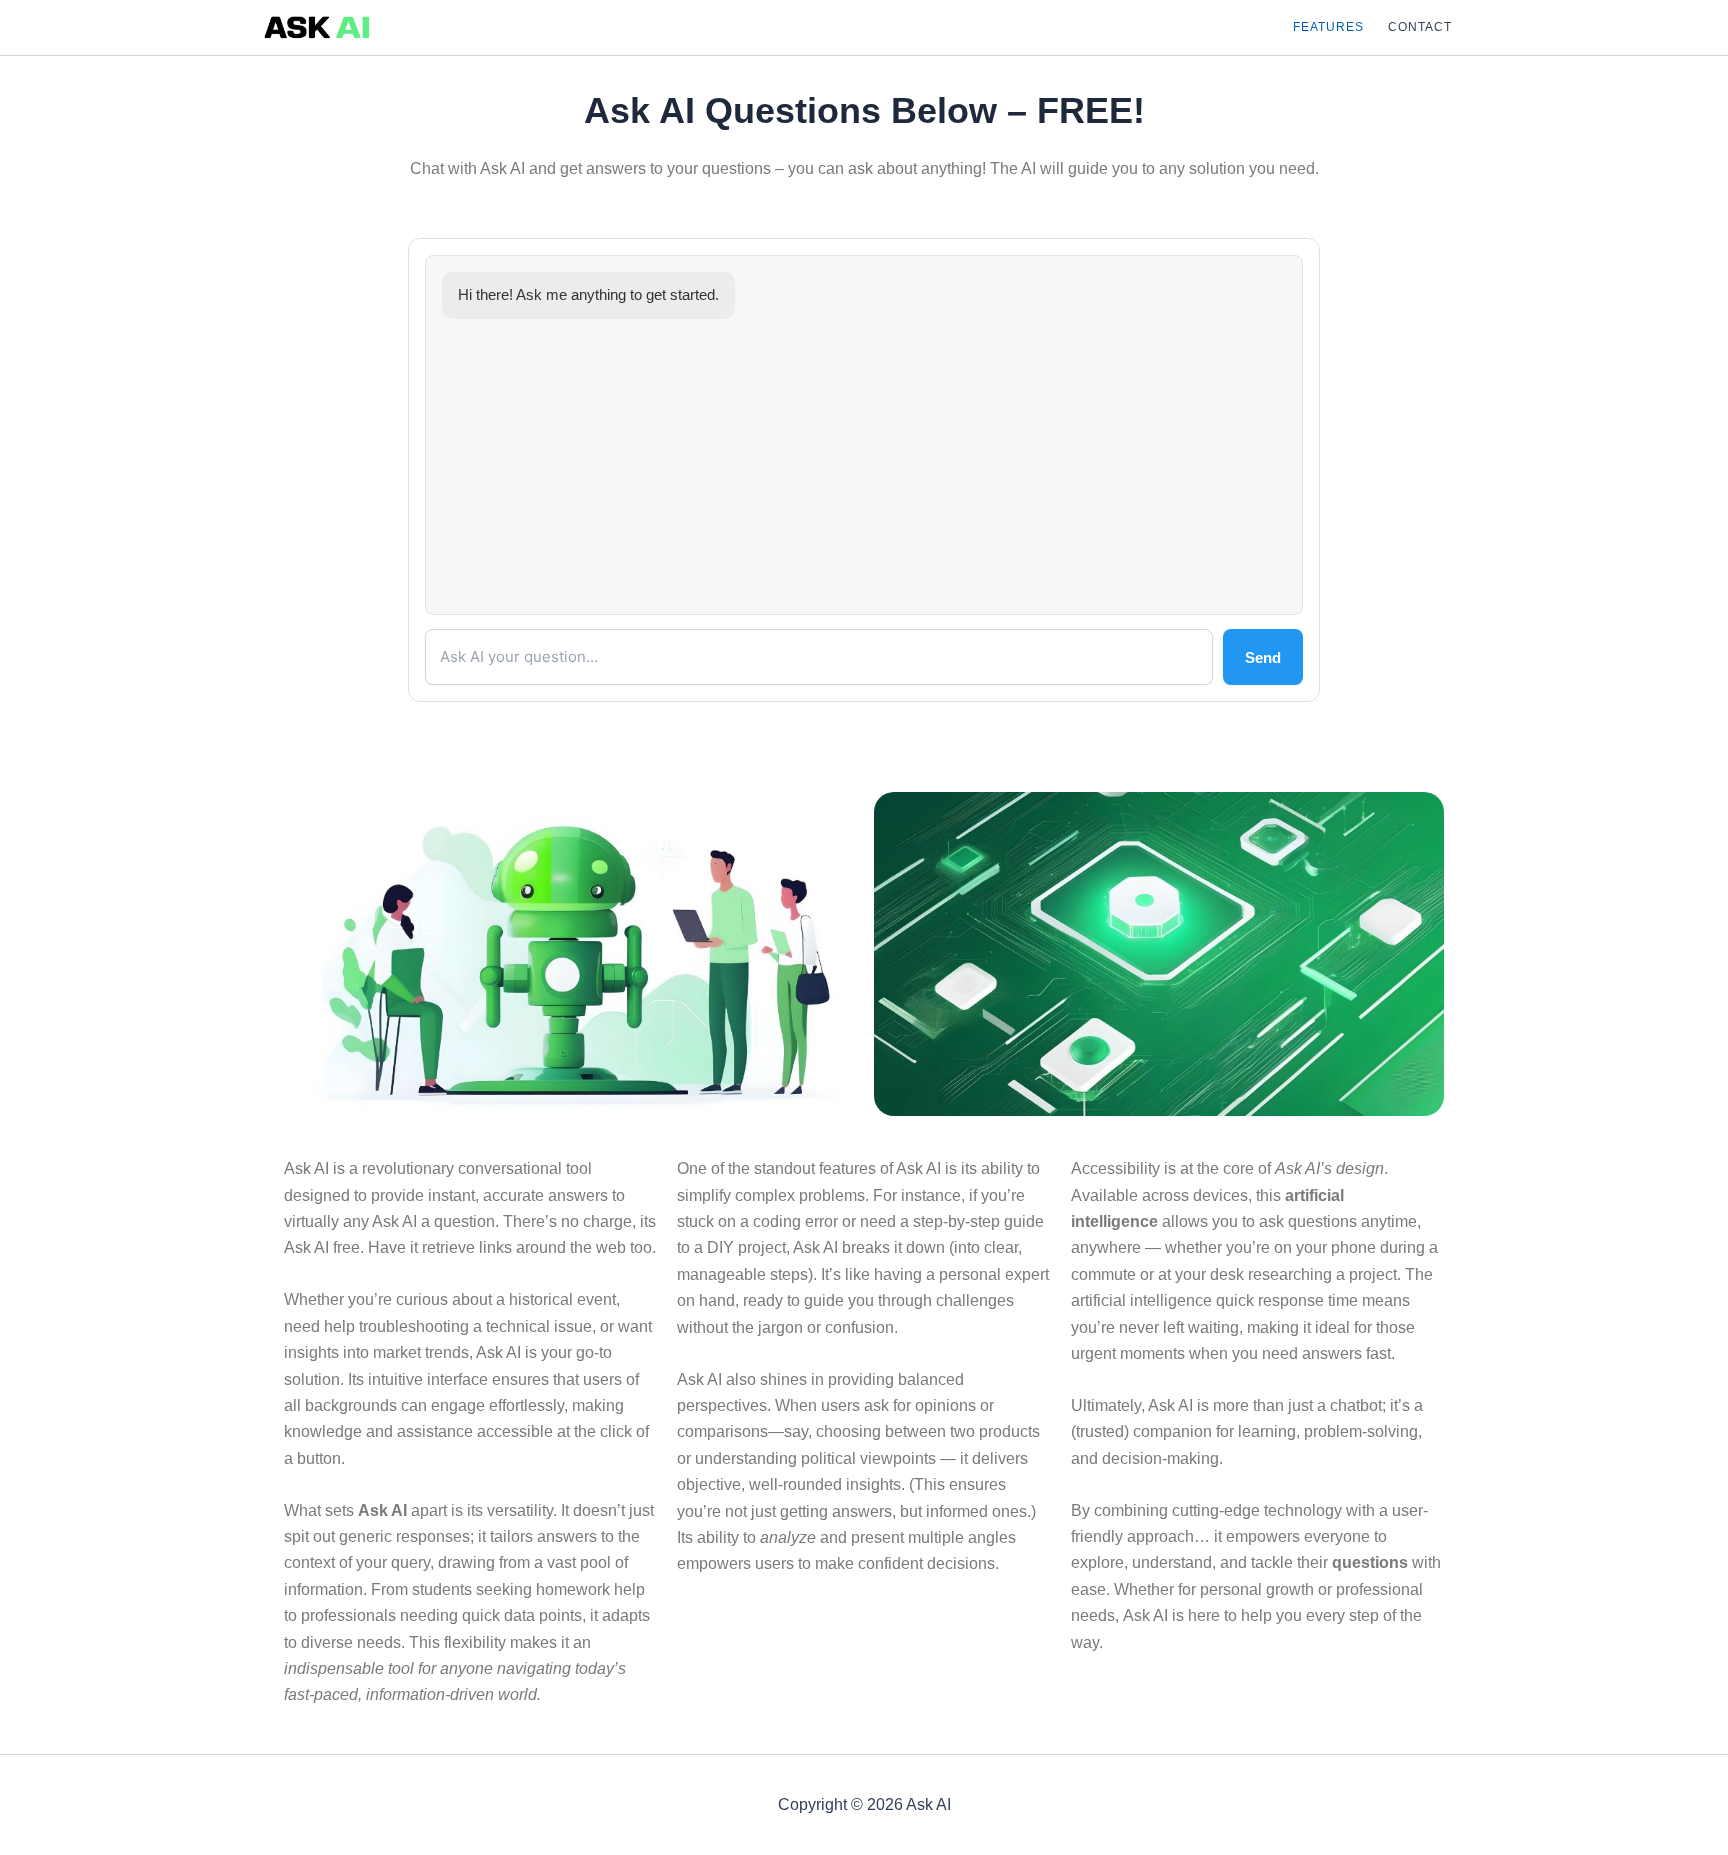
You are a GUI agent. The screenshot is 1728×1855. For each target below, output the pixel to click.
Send (1263, 657)
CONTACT (1420, 27)
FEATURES (1328, 27)
